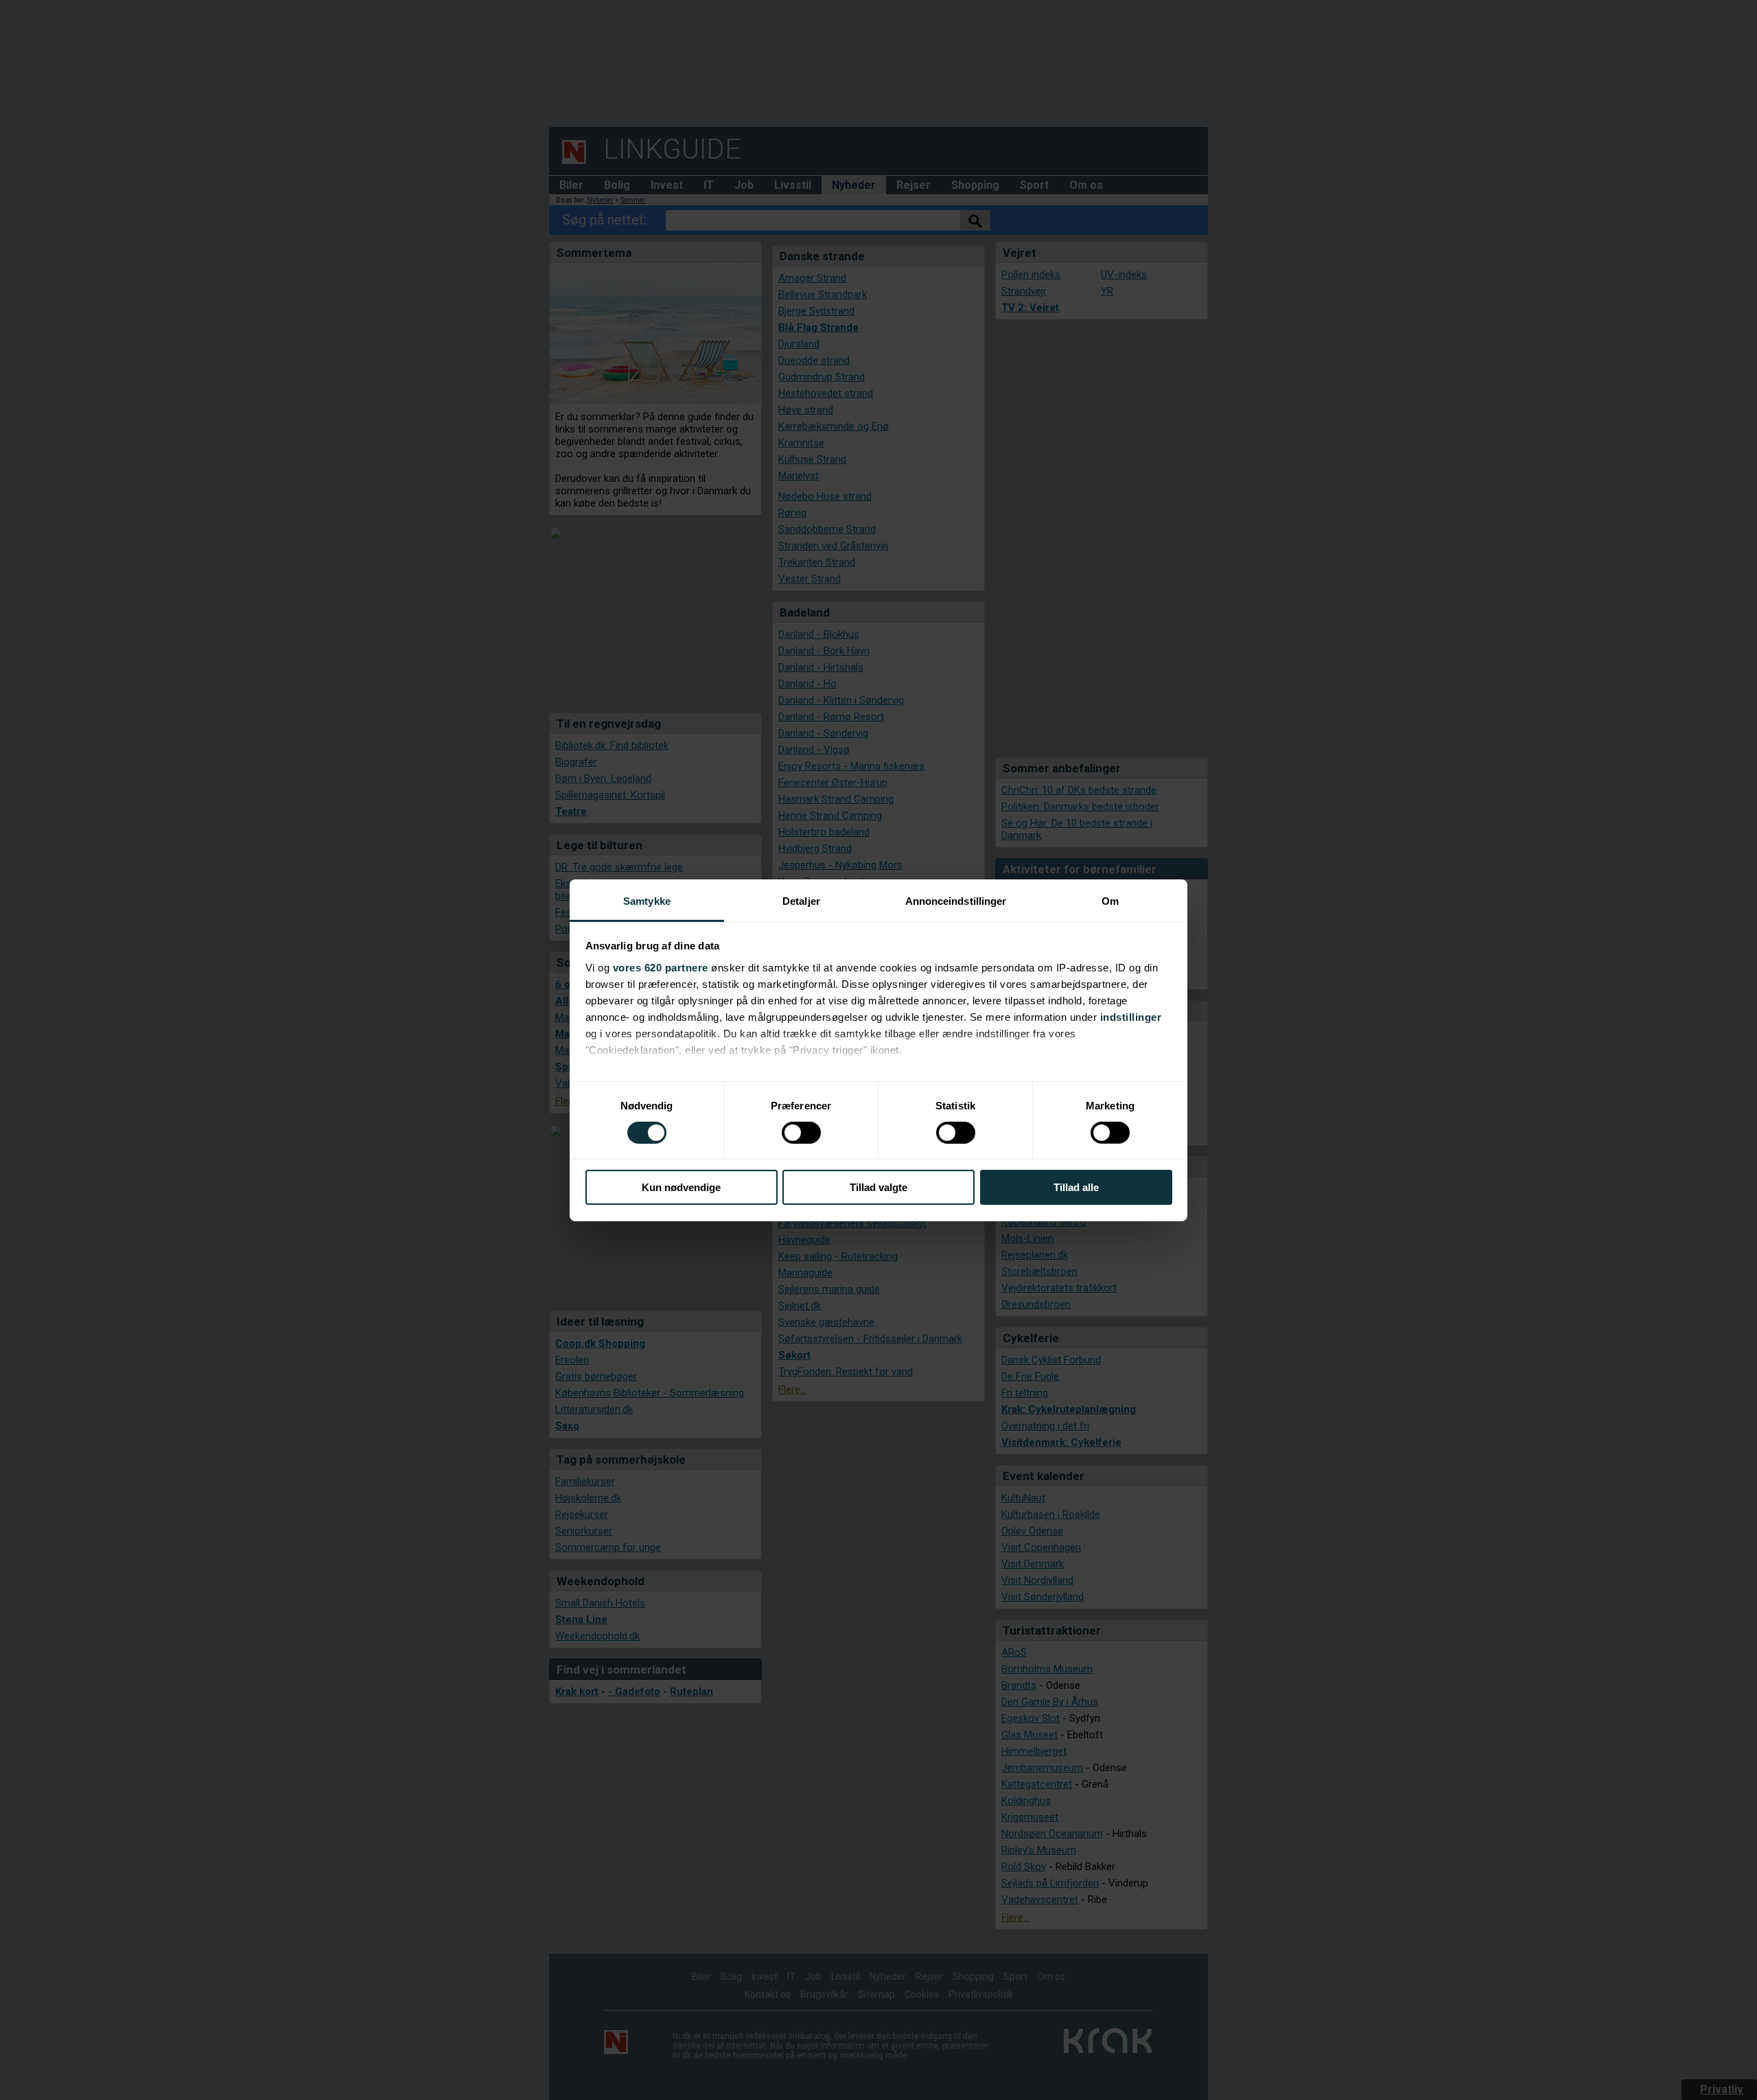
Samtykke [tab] (647, 900)
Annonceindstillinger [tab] (956, 900)
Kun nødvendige (681, 1187)
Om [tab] (1110, 900)
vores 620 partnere (661, 967)
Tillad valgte (878, 1187)
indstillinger (1131, 1016)
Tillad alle (1076, 1187)
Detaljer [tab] (801, 900)
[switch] (801, 1133)
